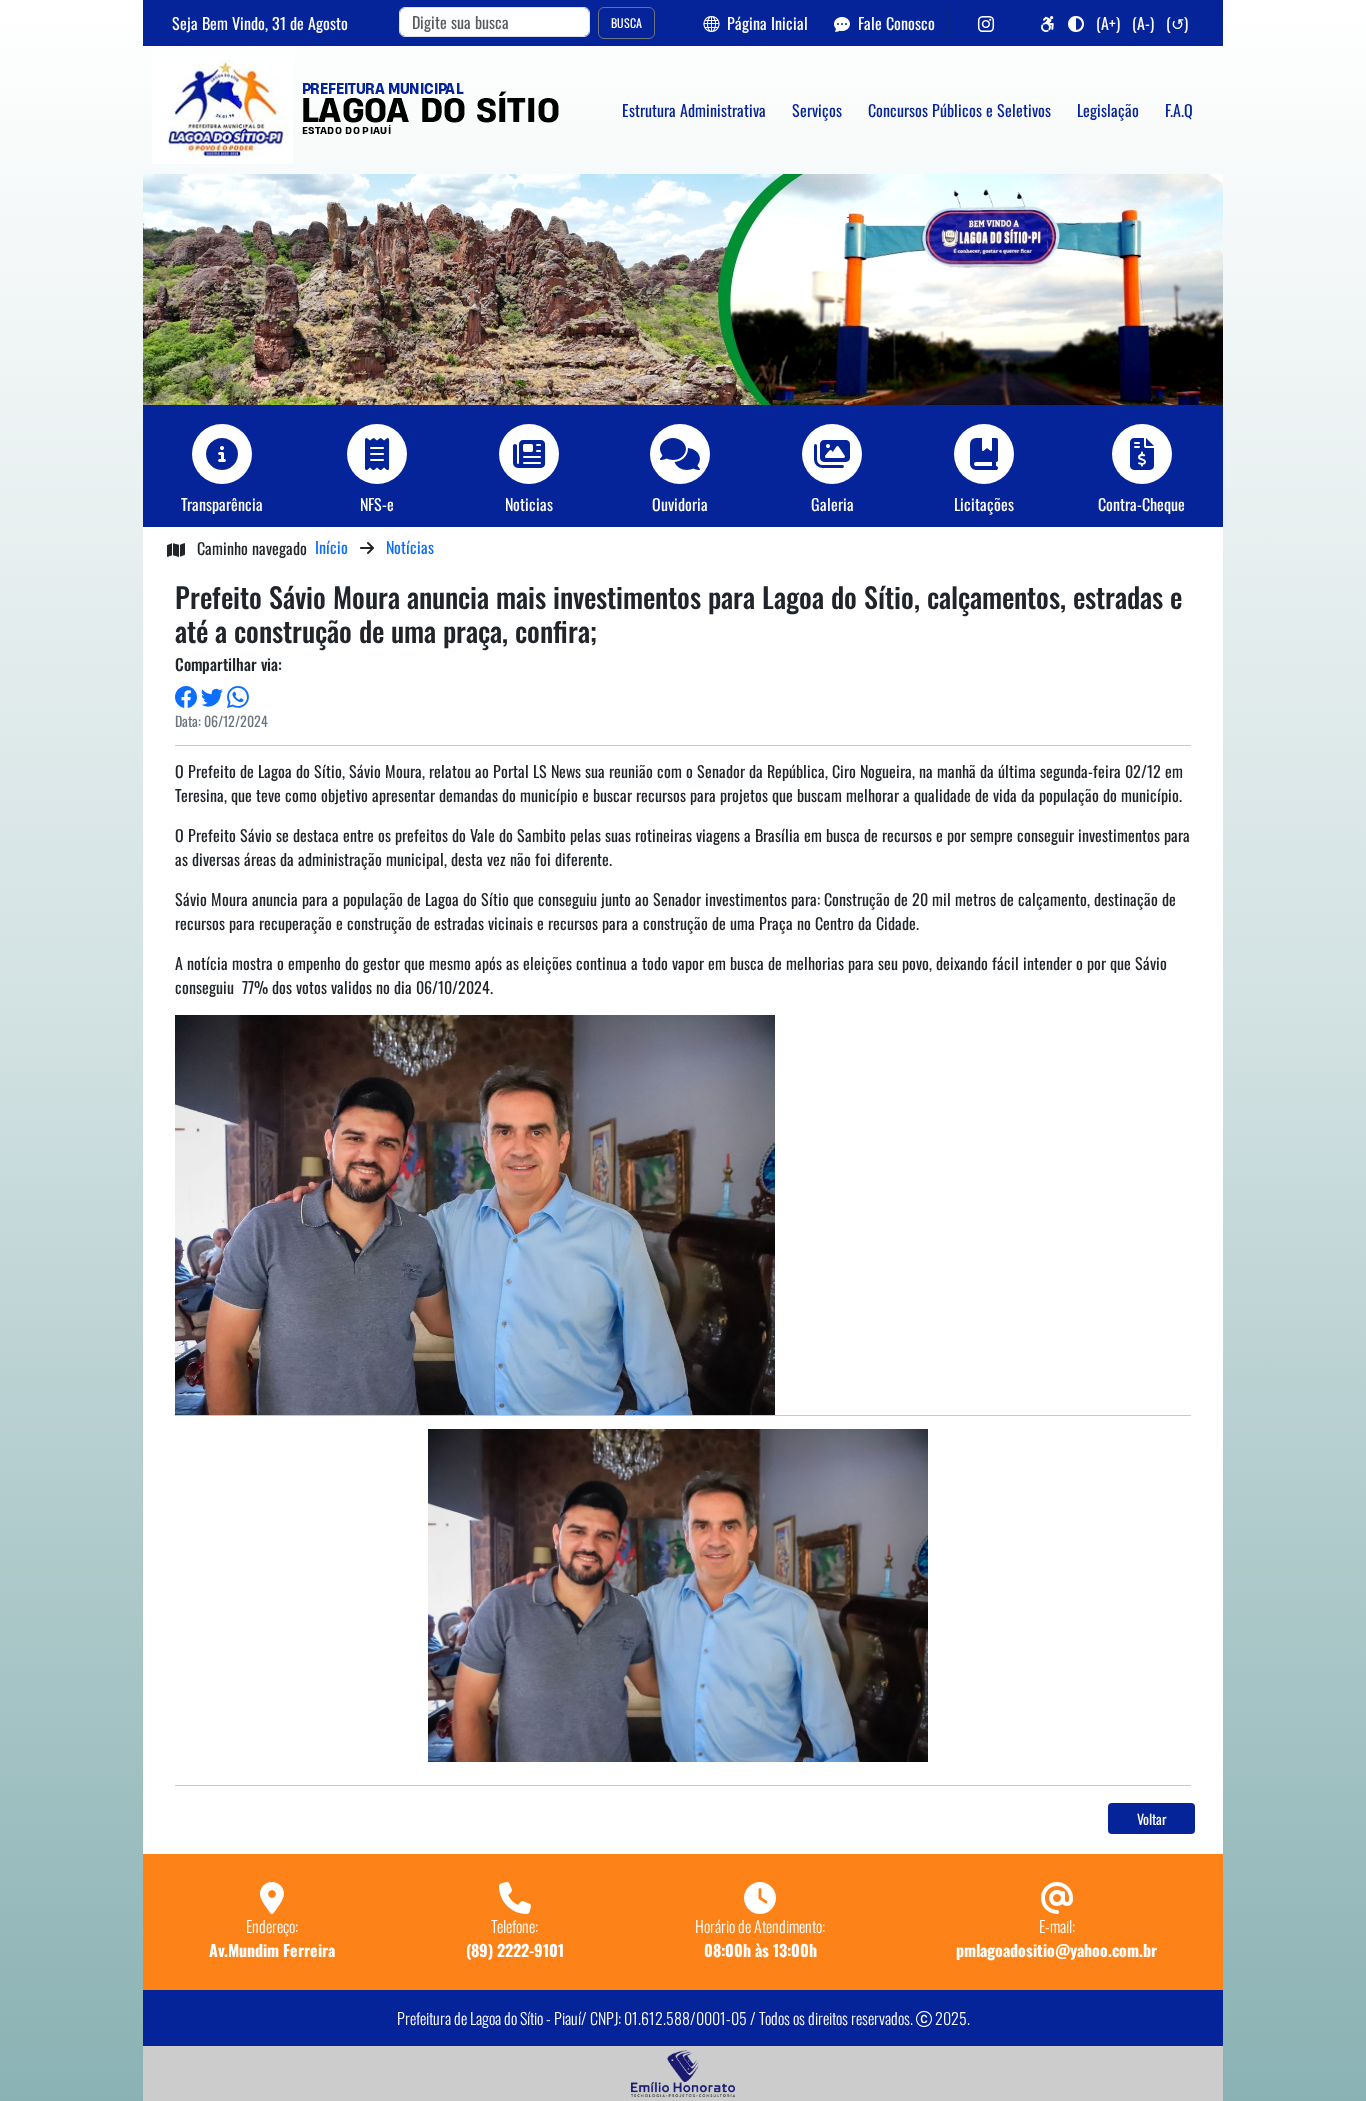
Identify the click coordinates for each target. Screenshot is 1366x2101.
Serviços (817, 110)
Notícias (410, 547)
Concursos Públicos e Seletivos (959, 110)
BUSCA (626, 22)
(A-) (1143, 23)
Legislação (1108, 110)
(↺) (1177, 23)
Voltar (1152, 1818)
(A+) (1108, 23)
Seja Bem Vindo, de (260, 23)
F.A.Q (1179, 110)
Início (331, 547)
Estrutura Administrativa (694, 110)
